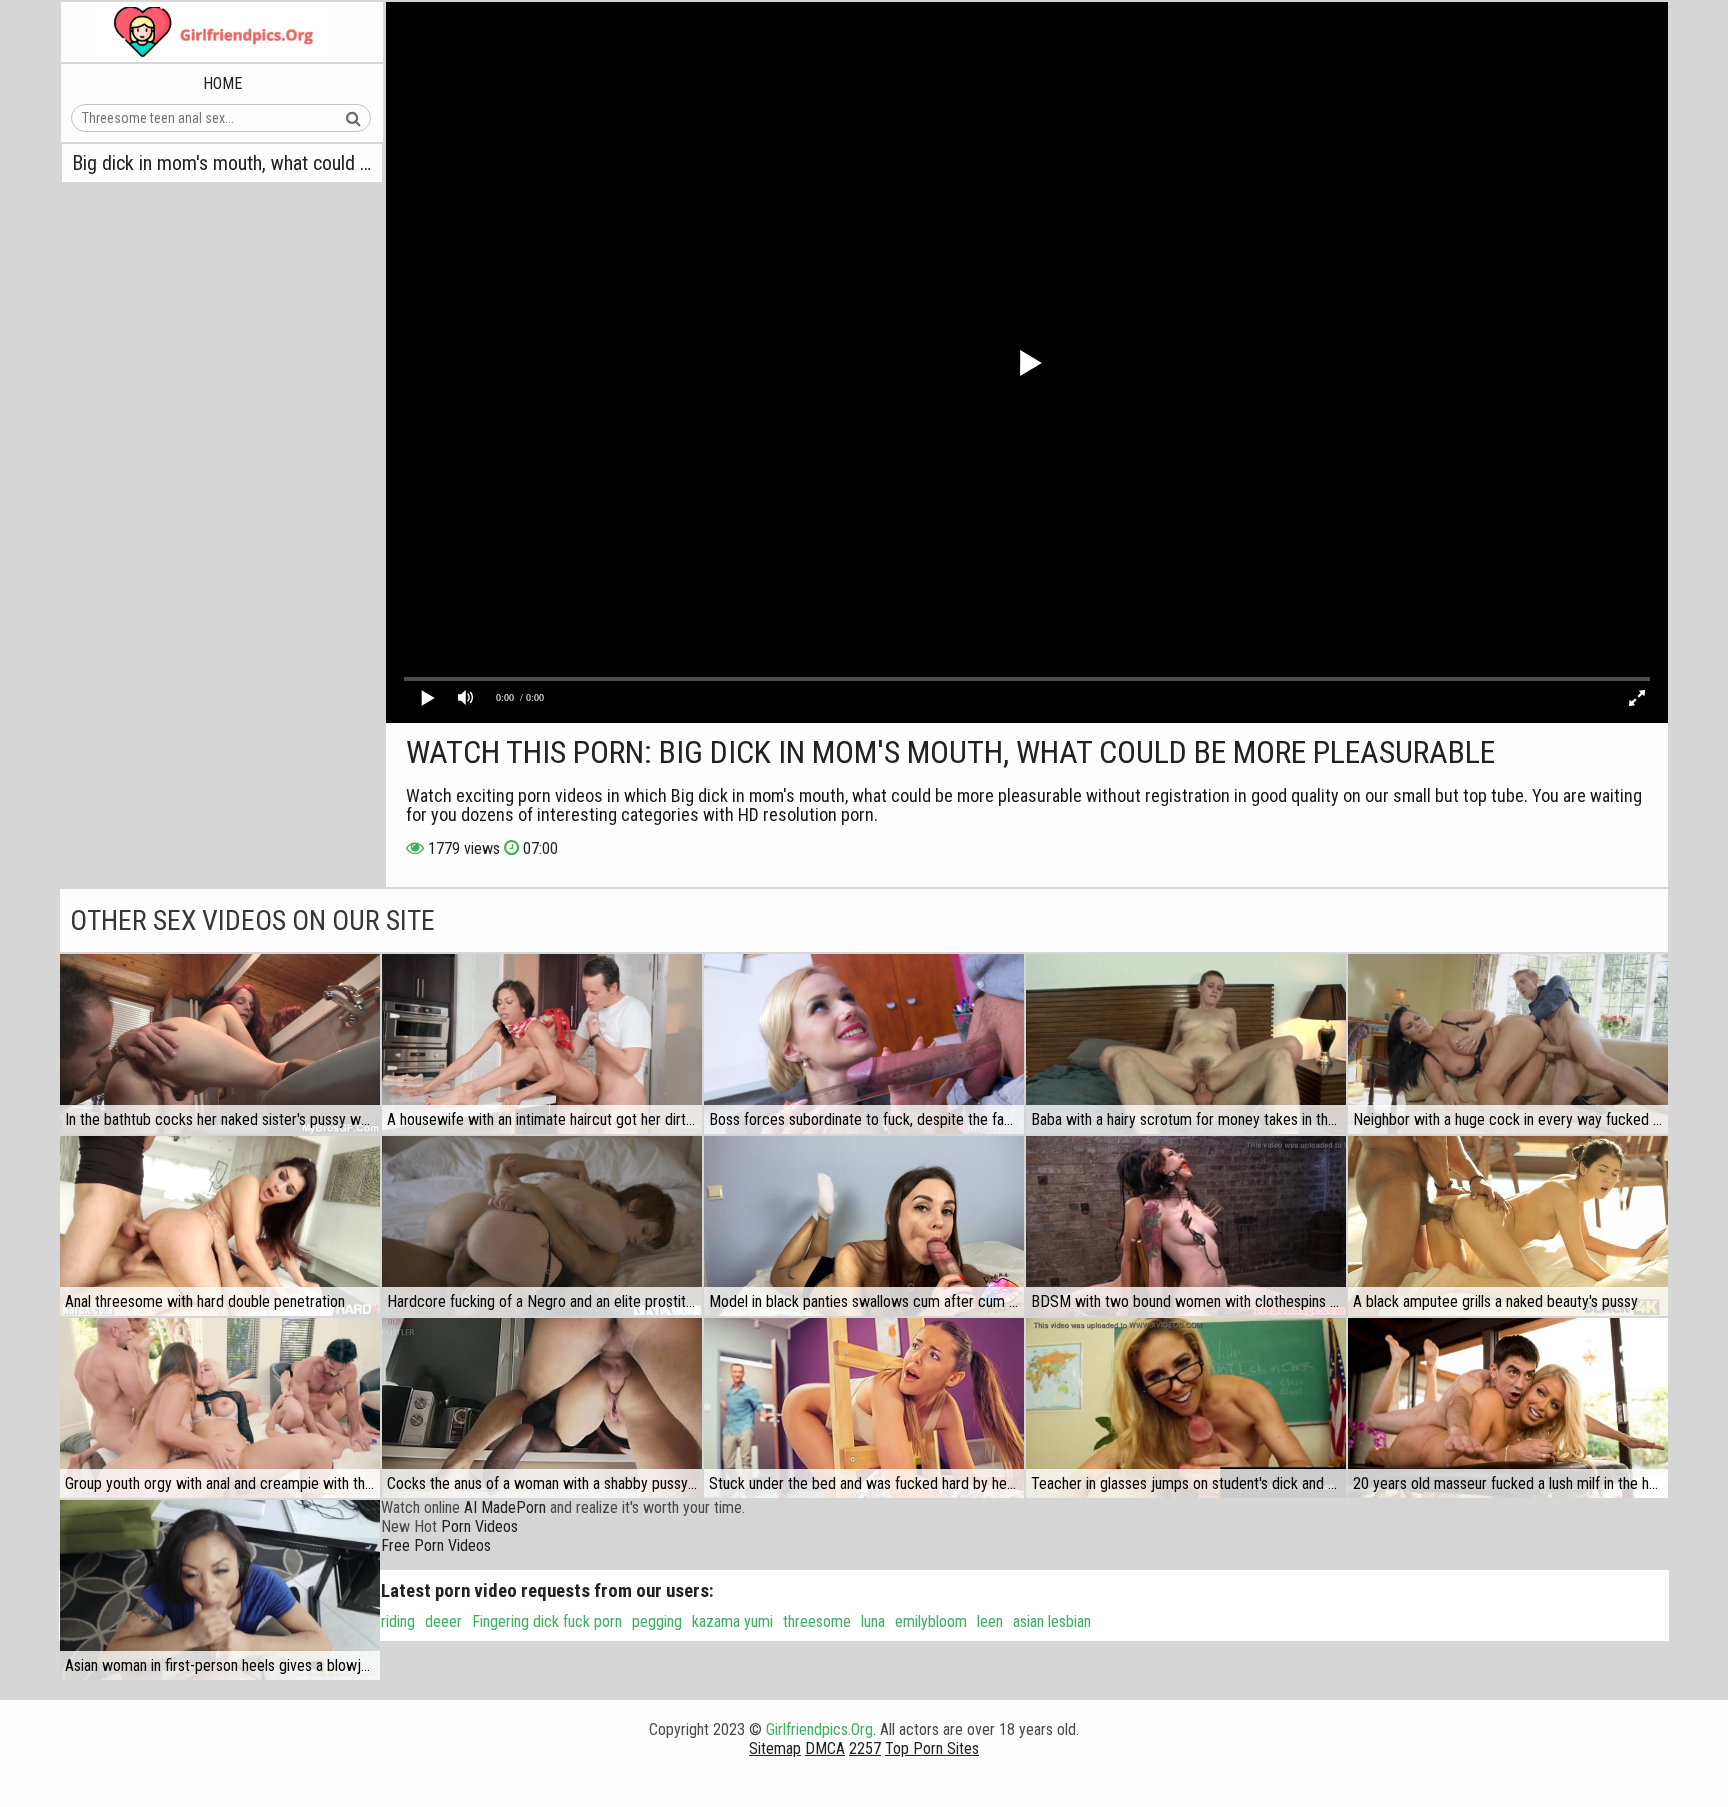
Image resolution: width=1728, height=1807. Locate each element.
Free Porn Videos (436, 1545)
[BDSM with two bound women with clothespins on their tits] (1186, 1226)
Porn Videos (479, 1526)
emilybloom (931, 1621)
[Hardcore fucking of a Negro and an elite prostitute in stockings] (542, 1226)
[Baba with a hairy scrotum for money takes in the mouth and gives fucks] (1186, 1044)
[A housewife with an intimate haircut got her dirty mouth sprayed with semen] (542, 1044)
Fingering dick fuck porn (547, 1621)
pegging (657, 1621)
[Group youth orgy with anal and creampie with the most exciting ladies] (220, 1408)
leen (990, 1621)
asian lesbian (1052, 1621)
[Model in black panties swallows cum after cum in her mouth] (864, 1226)
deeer (443, 1621)
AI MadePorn (505, 1507)
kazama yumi (732, 1621)
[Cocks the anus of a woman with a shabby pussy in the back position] (542, 1408)
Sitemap (775, 1748)
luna (873, 1621)
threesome (817, 1621)
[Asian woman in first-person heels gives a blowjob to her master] (220, 1590)
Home (222, 83)
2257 (865, 1748)
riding (398, 1621)
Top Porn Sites (932, 1748)
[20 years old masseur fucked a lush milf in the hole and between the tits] (1508, 1408)
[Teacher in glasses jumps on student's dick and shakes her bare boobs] (1186, 1408)
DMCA (825, 1748)
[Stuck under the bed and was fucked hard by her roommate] (864, 1408)
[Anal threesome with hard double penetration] (220, 1226)
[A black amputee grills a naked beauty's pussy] (1508, 1226)
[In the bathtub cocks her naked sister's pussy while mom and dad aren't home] (220, 1044)
